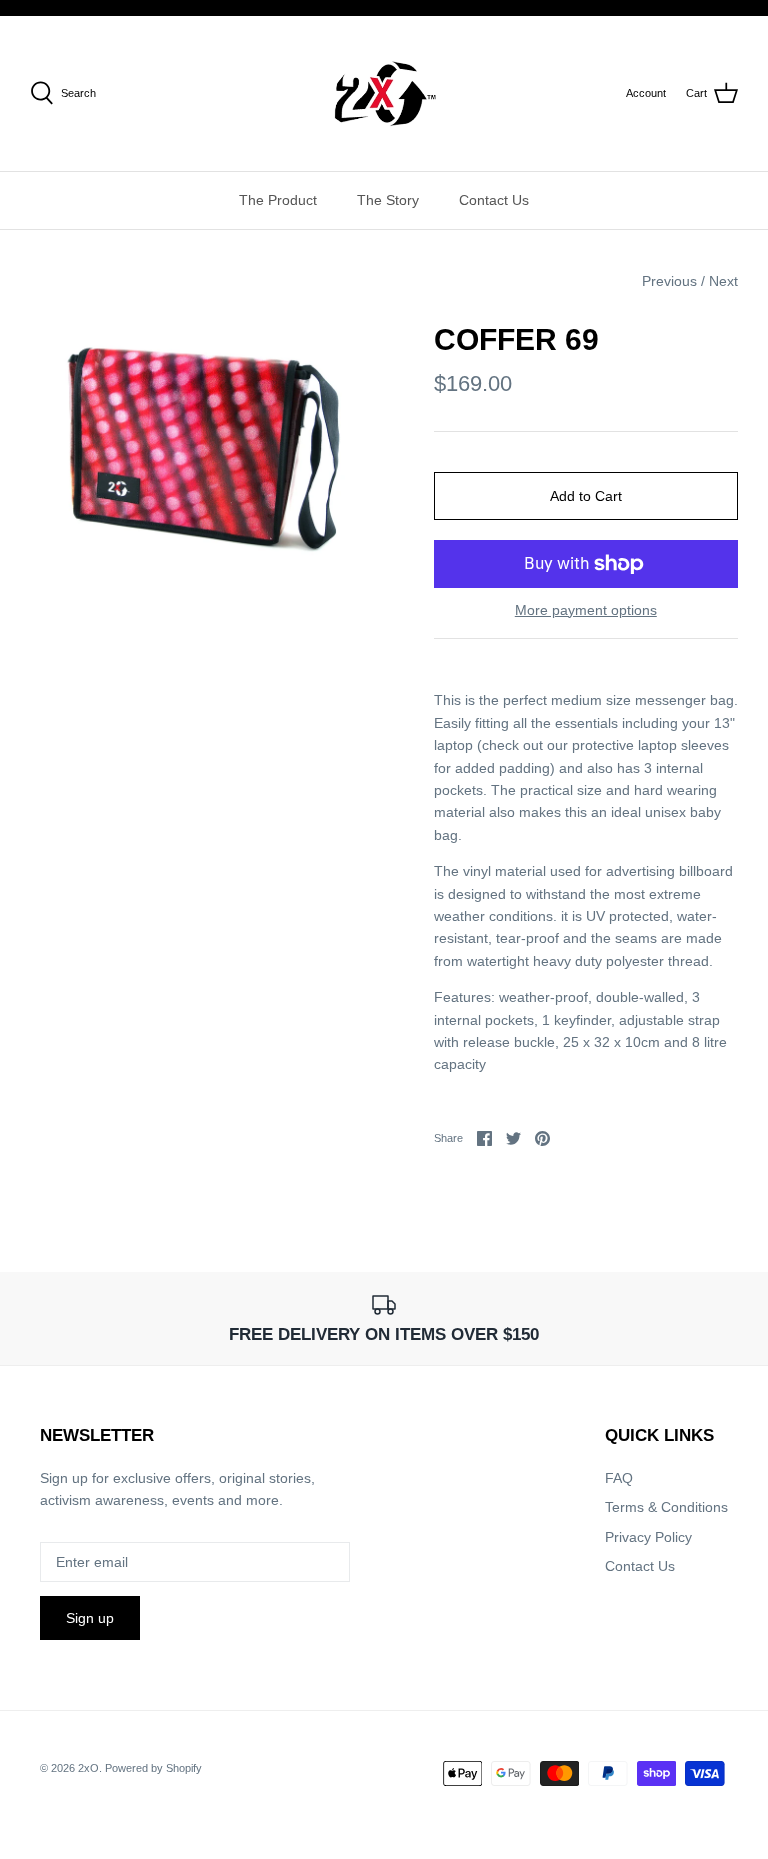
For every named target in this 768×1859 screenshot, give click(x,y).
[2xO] (384, 93)
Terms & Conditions (666, 1507)
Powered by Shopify (153, 1768)
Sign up (90, 1618)
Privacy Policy (648, 1537)
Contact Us (494, 200)
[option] (207, 440)
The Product (278, 200)
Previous (669, 281)
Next (723, 281)
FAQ (619, 1478)
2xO (88, 1768)
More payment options (586, 610)
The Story (388, 200)
